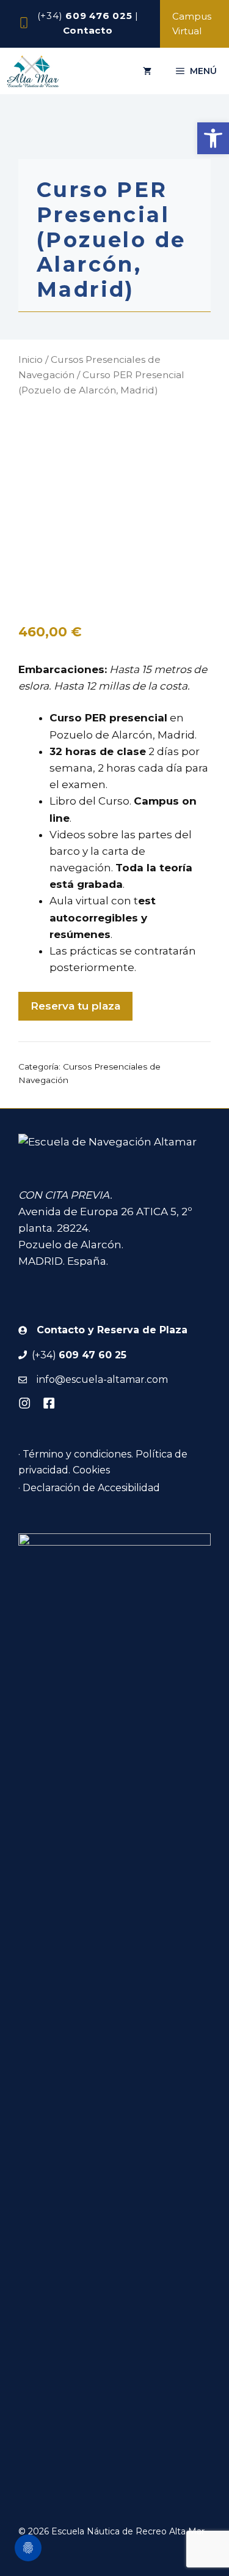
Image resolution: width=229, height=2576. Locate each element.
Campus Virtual (192, 24)
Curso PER (78, 718)
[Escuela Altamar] (33, 71)
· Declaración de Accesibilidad (89, 1488)
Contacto (88, 30)
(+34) (85, 16)
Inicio (31, 359)
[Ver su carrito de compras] (147, 71)
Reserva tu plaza (75, 1006)
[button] (213, 138)
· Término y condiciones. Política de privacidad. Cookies (103, 1462)
